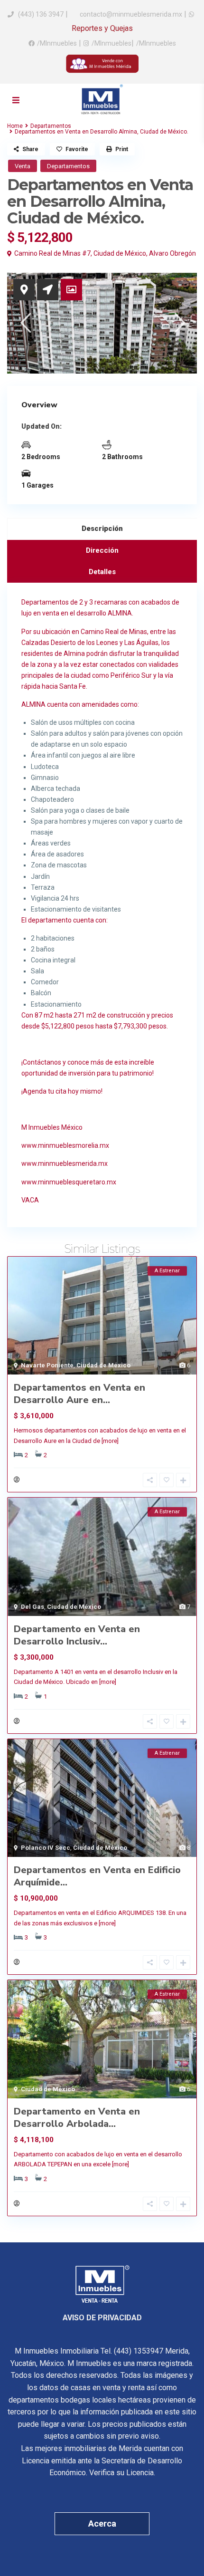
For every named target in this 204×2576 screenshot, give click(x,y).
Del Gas (32, 1607)
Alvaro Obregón (172, 253)
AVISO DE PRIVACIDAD (102, 2318)
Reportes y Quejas (102, 28)
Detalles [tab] (102, 572)
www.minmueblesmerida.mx (65, 1163)
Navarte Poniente (47, 1365)
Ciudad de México (120, 253)
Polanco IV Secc (46, 1848)
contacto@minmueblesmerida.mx (130, 14)
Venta (23, 166)
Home (15, 126)
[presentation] (25, 323)
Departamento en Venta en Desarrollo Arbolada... (77, 2118)
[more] (110, 1441)
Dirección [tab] (102, 550)
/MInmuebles (57, 43)
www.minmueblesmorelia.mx (65, 1145)
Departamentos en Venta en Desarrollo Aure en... (79, 1394)
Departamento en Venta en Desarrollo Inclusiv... (77, 1635)
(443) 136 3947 (41, 14)
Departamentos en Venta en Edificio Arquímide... (97, 1876)
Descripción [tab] (102, 529)
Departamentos (51, 126)
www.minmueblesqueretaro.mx (69, 1182)
